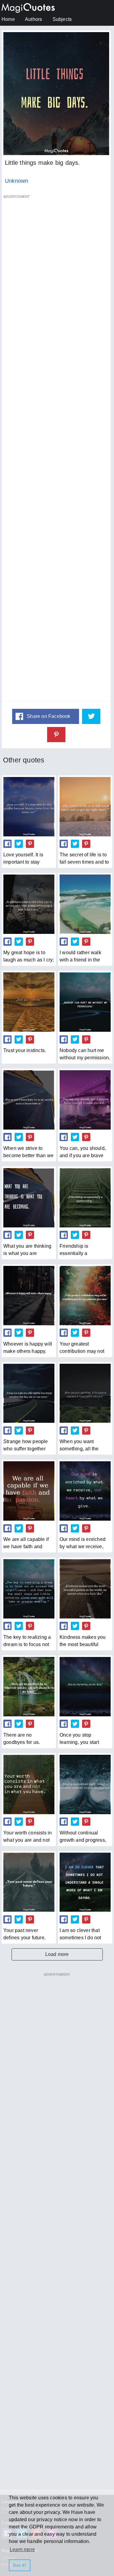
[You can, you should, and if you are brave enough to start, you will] (85, 1100)
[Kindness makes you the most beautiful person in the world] (85, 1589)
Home (8, 19)
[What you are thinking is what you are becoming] (29, 1198)
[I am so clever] (85, 1882)
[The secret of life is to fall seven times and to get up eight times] (85, 807)
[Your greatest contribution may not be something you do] (85, 1296)
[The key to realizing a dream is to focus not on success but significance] (29, 1589)
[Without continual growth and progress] (85, 1784)
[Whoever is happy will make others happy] (29, 1296)
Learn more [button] (22, 2549)
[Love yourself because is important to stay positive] (29, 807)
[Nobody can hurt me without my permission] (85, 1002)
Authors (33, 19)
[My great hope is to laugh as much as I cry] (29, 904)
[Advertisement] (56, 451)
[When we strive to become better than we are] (29, 1100)
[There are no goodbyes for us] (29, 1687)
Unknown (16, 181)
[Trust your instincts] (29, 1002)
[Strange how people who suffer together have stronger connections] (29, 1393)
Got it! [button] (19, 2565)
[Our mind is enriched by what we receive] (85, 1491)
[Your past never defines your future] (29, 1882)
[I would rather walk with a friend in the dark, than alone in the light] (85, 904)
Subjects (62, 19)
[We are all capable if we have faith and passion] (29, 1491)
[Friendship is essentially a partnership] (85, 1198)
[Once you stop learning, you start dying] (85, 1687)
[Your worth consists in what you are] (29, 1784)
